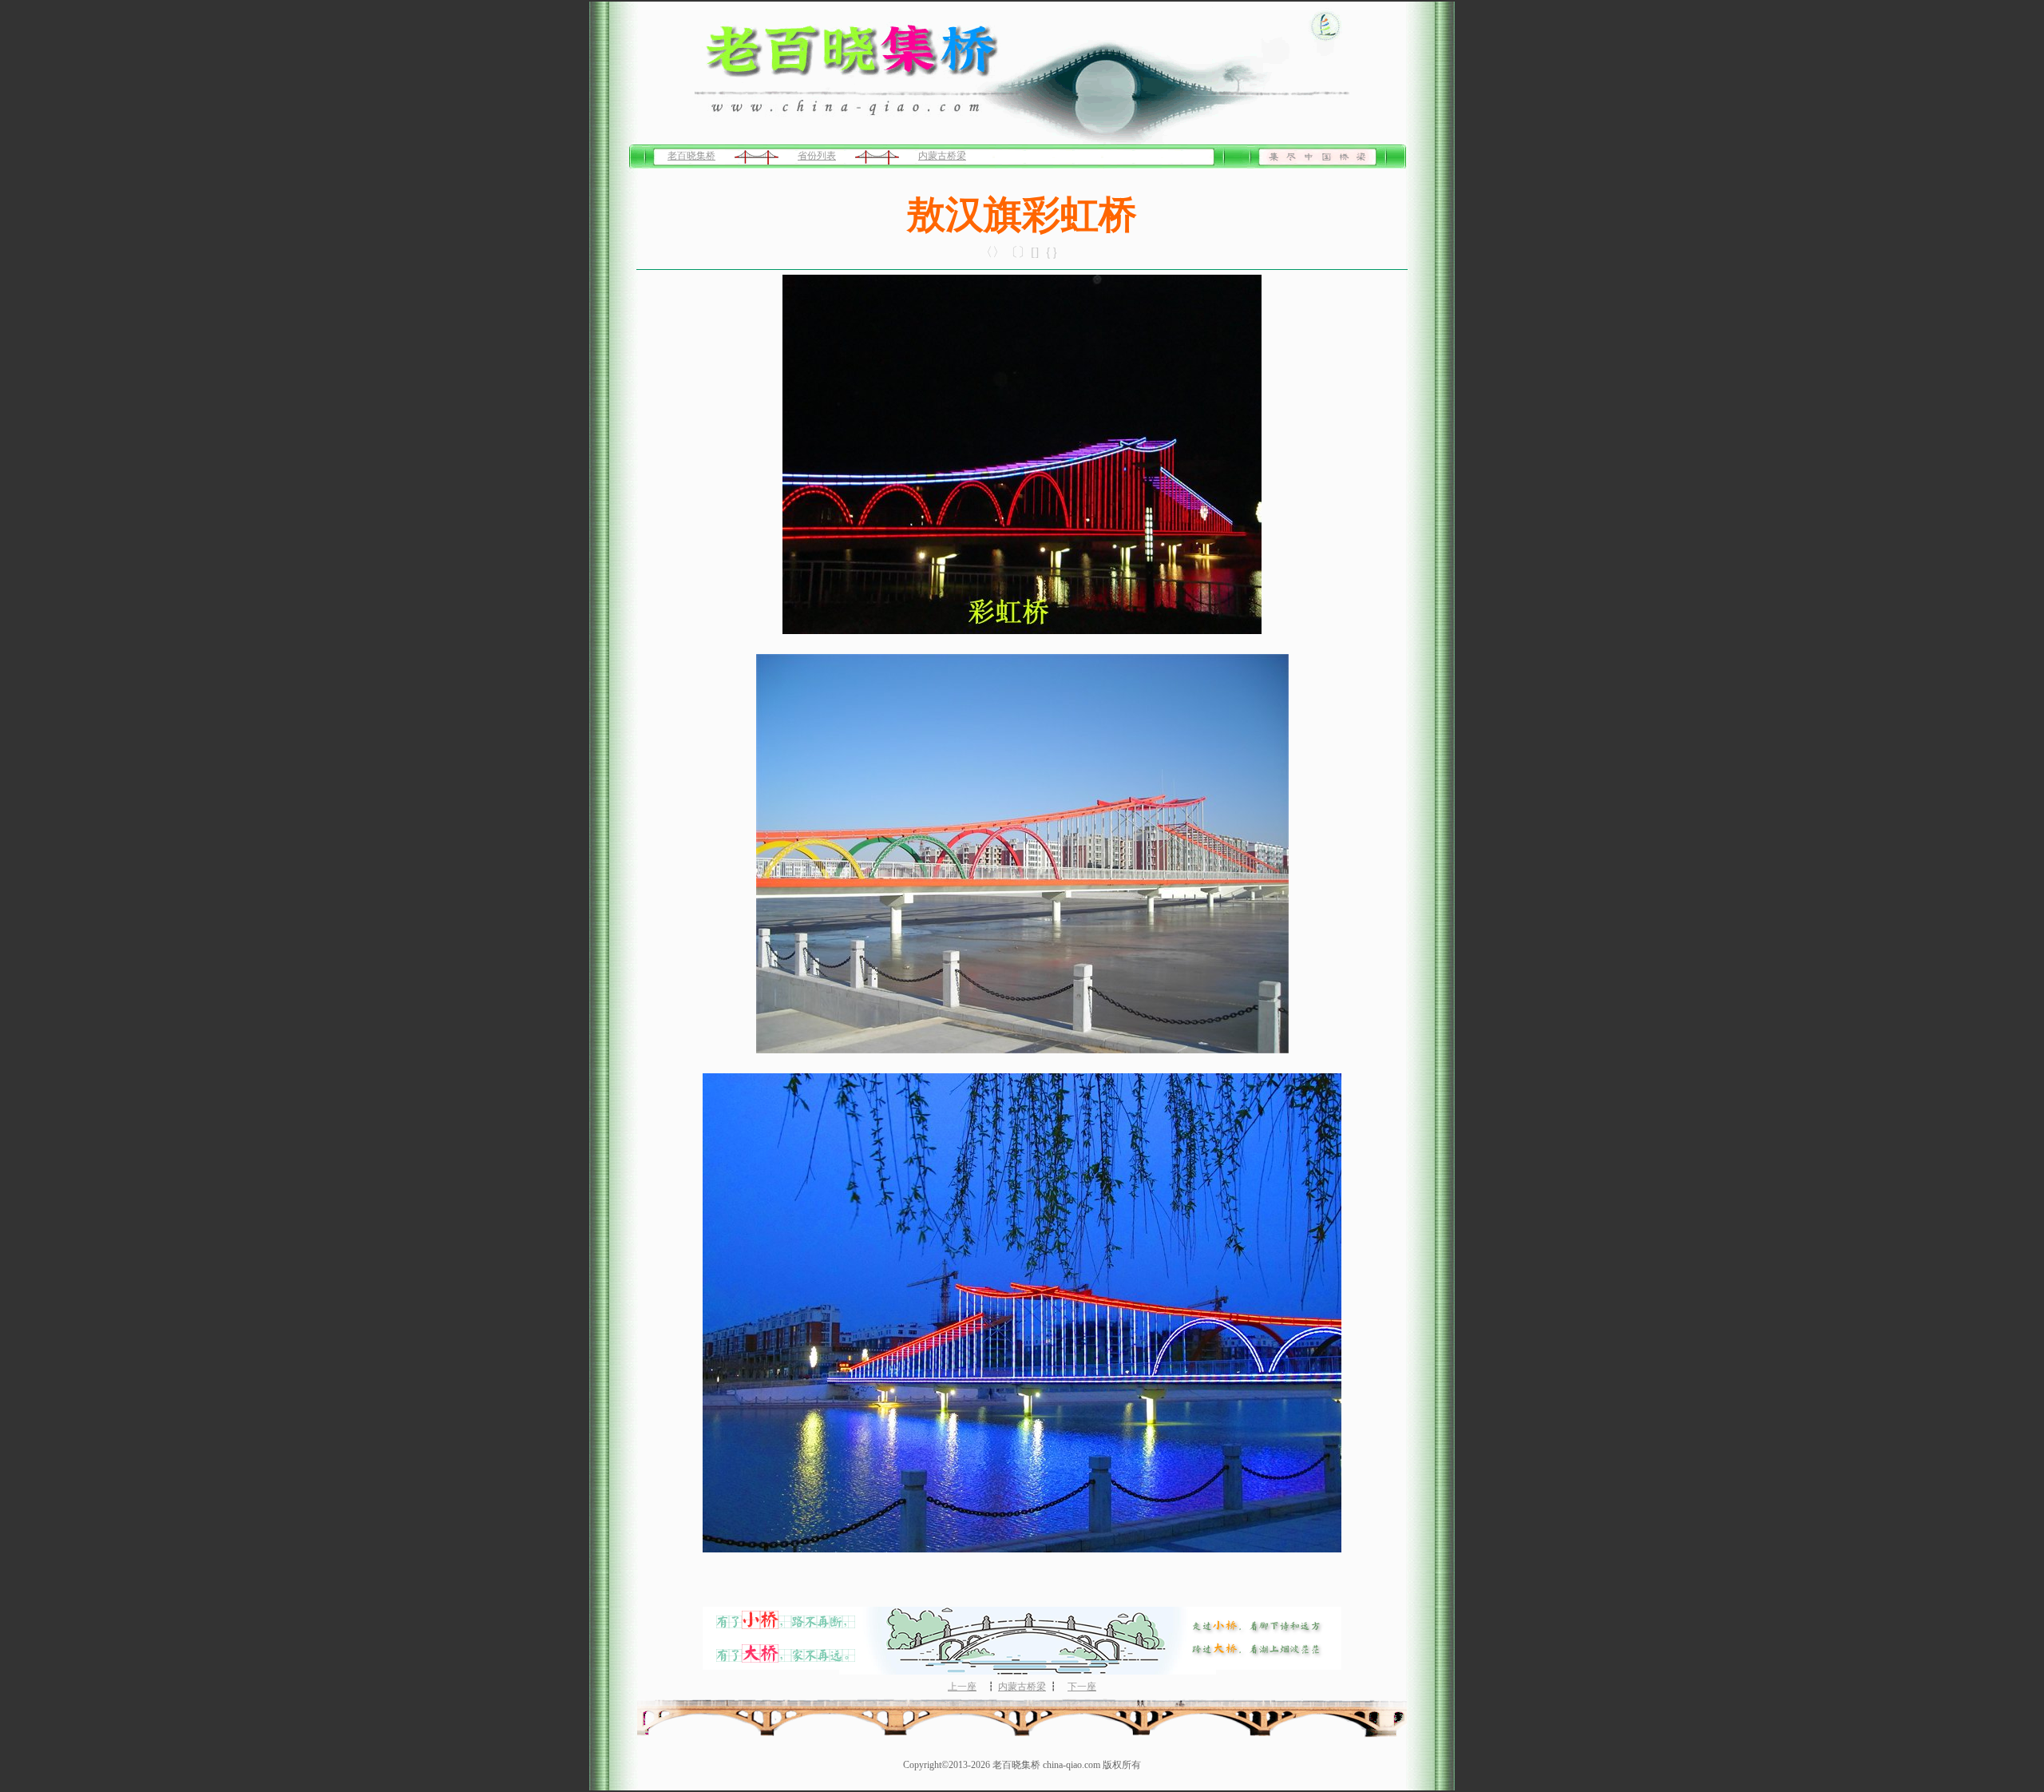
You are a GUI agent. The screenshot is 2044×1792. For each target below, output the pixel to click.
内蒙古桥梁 (942, 156)
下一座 (1082, 1687)
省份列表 (817, 156)
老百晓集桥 (691, 156)
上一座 (962, 1687)
